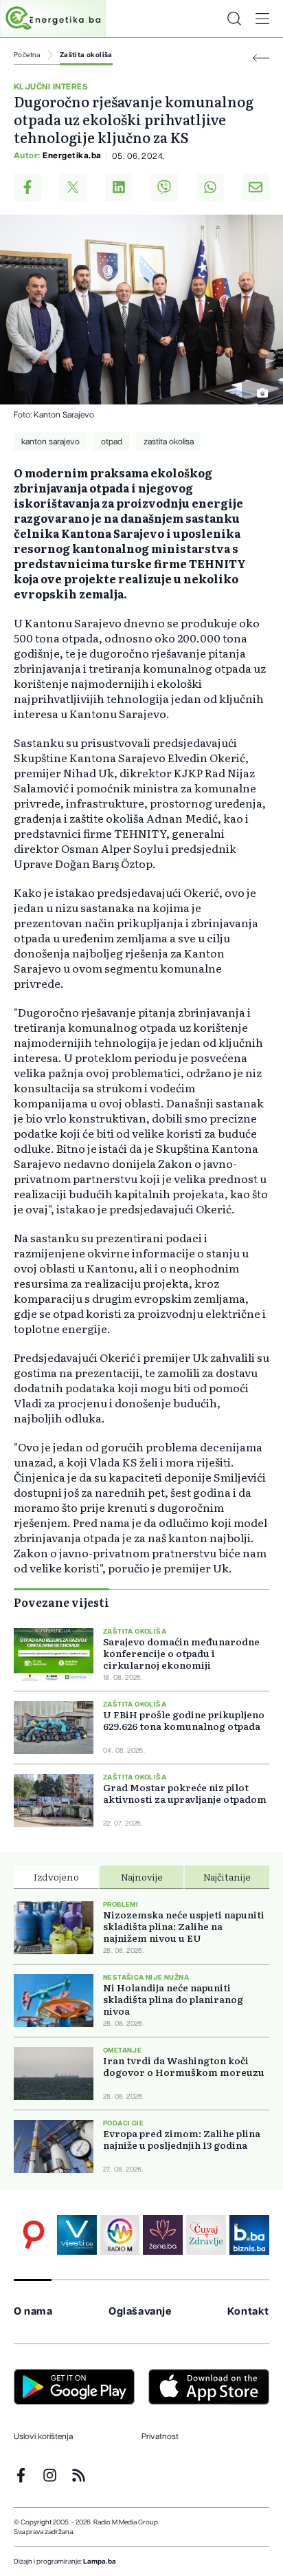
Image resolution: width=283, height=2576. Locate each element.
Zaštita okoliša (86, 55)
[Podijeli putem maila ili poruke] (256, 187)
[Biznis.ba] (249, 2235)
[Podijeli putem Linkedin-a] (119, 187)
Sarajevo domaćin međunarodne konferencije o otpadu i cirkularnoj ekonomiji (181, 1653)
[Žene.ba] (163, 2235)
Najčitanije (227, 1876)
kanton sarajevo (50, 442)
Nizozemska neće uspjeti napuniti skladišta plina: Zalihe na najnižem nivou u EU (184, 1926)
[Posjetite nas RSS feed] (79, 2475)
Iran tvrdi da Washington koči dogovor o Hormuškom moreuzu (184, 2066)
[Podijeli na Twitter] (73, 187)
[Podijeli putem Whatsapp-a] (210, 187)
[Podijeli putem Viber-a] (164, 187)
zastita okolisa (169, 442)
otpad (112, 442)
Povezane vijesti (61, 1602)
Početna (27, 55)
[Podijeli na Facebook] (27, 187)
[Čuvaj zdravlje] (206, 2235)
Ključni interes (51, 87)
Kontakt (248, 2312)
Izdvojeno (56, 1876)
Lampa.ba (100, 2562)
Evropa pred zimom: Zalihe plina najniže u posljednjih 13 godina (182, 2139)
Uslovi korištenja (43, 2436)
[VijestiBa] (77, 2235)
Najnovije (142, 1876)
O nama (33, 2312)
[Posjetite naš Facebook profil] (21, 2475)
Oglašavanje (140, 2312)
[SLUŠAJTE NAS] (120, 2235)
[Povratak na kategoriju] (261, 58)
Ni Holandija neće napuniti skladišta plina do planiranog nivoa (173, 1999)
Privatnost (160, 2436)
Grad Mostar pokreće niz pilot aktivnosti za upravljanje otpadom (185, 1793)
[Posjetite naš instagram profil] (50, 2475)
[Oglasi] (34, 2235)
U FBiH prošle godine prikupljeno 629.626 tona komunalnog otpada (184, 1720)
